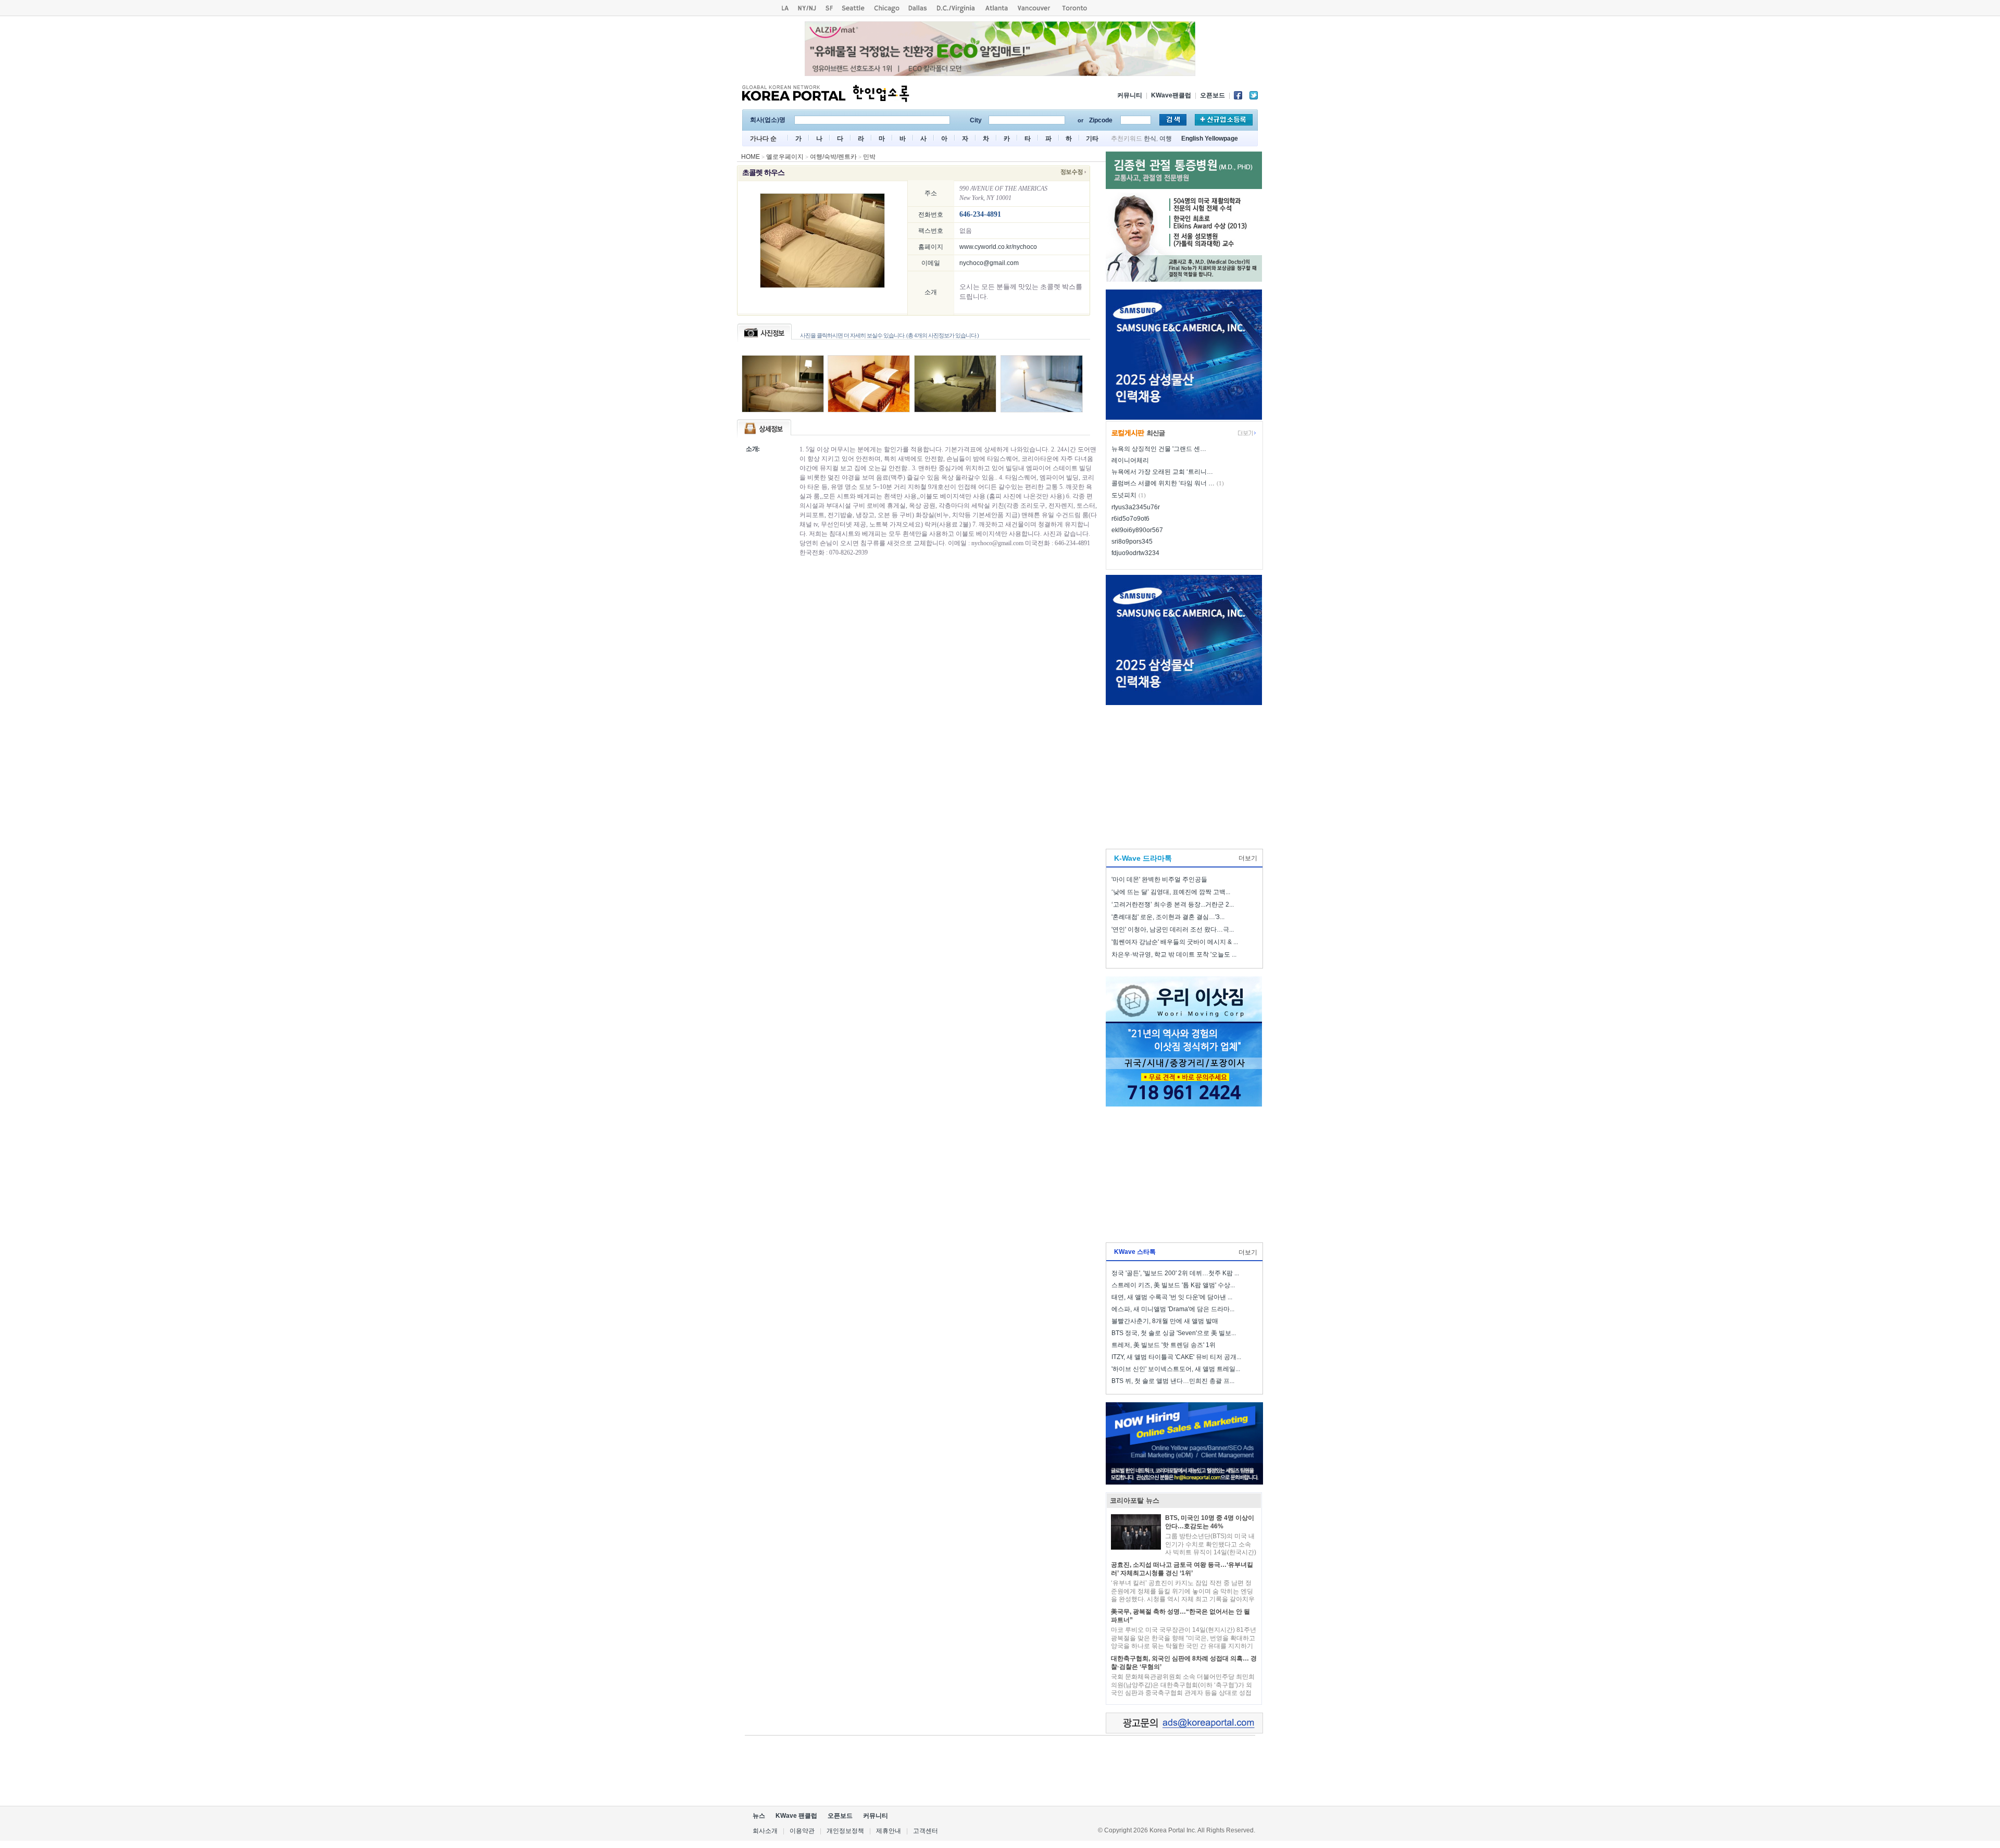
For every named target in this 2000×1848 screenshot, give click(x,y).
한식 (1150, 139)
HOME (751, 157)
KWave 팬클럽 (796, 1816)
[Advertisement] (1184, 774)
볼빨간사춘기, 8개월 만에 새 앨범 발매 (1165, 1321)
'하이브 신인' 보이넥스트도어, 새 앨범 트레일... (1176, 1369)
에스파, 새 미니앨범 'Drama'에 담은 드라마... (1173, 1309)
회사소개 (765, 1831)
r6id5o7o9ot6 (1130, 519)
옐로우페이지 (785, 157)
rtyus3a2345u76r (1136, 507)
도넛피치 (1124, 495)
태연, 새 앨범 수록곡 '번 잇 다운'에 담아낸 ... (1172, 1297)
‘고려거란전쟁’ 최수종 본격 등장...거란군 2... (1173, 904)
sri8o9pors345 (1132, 542)
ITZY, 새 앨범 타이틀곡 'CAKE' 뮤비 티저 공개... (1176, 1357)
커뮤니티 (1130, 95)
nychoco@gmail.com (989, 263)
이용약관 (802, 1831)
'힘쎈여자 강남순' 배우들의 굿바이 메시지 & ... (1175, 942)
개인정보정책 (845, 1831)
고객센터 (926, 1831)
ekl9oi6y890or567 (1137, 530)
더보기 (1248, 858)
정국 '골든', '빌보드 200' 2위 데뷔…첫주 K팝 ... (1175, 1273)
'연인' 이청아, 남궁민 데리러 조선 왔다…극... (1173, 929)
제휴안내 (889, 1831)
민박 (869, 157)
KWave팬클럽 (1171, 95)
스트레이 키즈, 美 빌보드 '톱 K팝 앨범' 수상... (1173, 1285)
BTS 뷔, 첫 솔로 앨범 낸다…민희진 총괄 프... (1173, 1381)
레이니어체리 (1130, 460)
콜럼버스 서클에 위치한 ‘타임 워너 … (1163, 483)
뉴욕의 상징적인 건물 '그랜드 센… (1159, 449)
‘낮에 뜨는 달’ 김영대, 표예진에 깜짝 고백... (1171, 892)
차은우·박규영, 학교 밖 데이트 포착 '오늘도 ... (1174, 954)
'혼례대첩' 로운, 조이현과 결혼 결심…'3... (1168, 917)
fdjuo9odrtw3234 (1135, 553)
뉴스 (759, 1816)
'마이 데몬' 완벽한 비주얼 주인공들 (1159, 879)
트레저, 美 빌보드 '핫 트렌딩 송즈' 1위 (1164, 1345)
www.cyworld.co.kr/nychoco (998, 247)
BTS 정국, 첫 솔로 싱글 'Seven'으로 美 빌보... (1174, 1333)
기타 (1092, 139)
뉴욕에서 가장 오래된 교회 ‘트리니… (1162, 472)
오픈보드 (1212, 95)
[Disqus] (921, 710)
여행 (1166, 139)
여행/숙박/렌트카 (833, 157)
